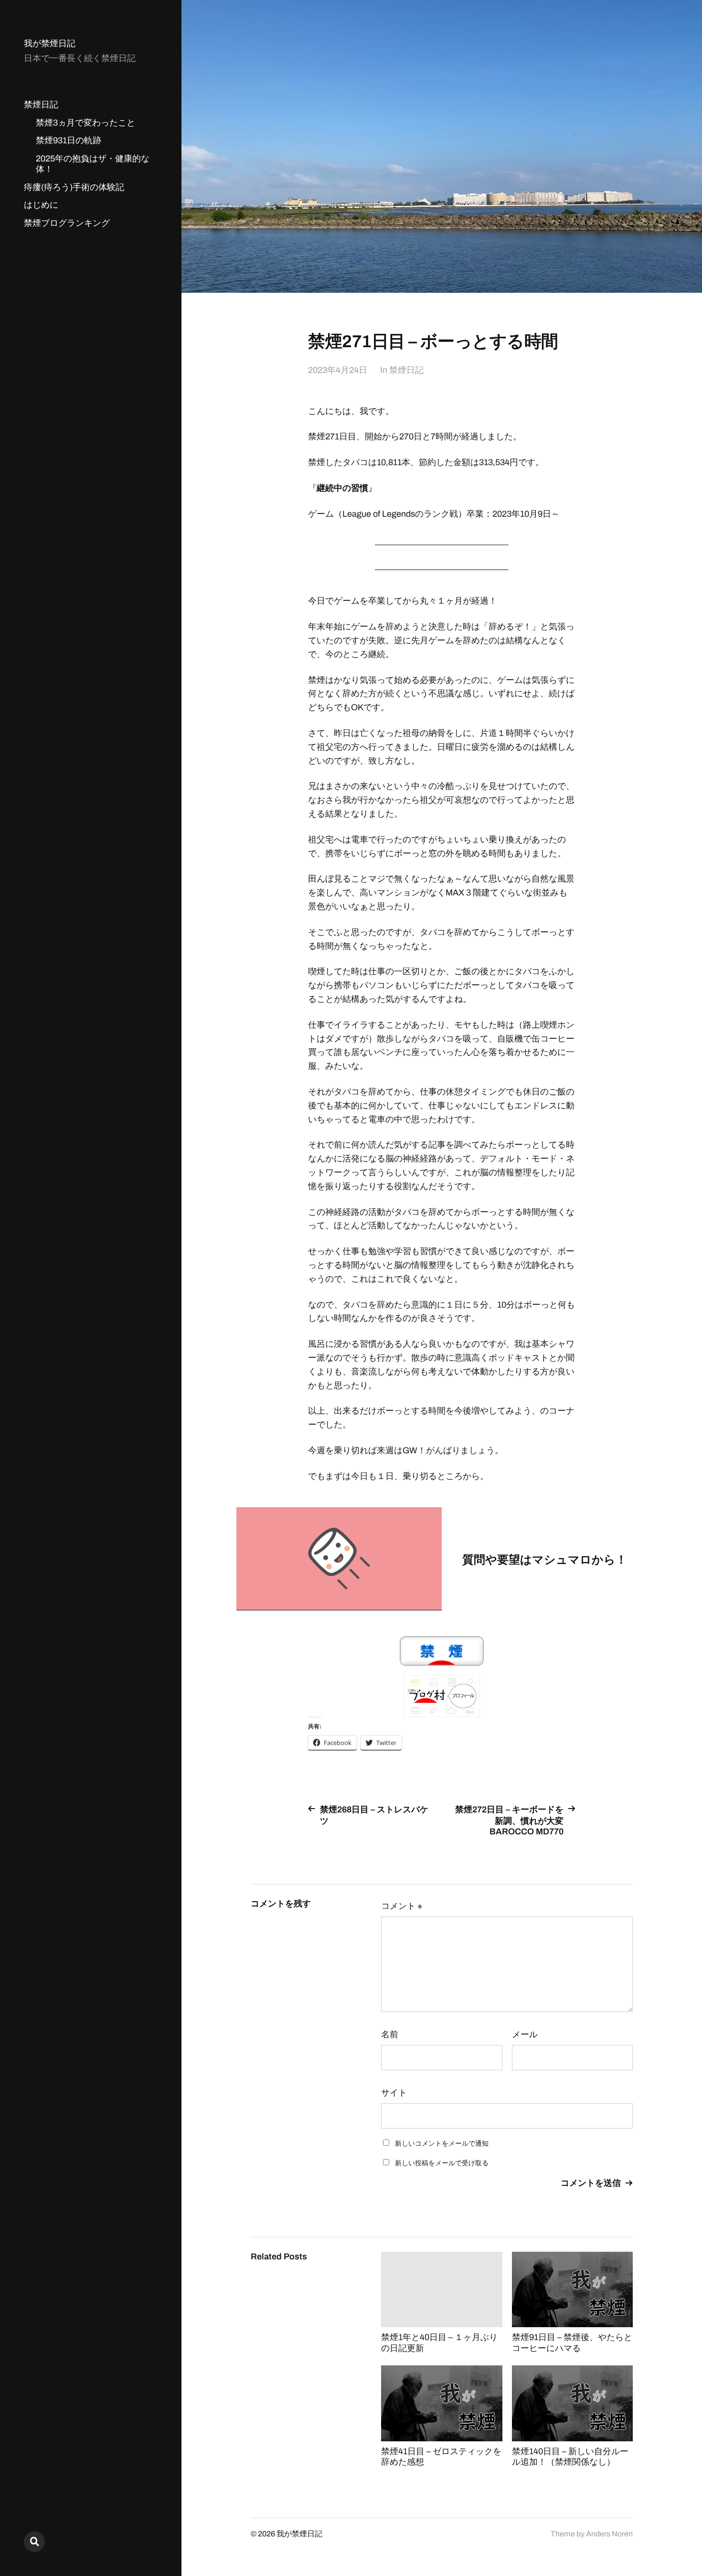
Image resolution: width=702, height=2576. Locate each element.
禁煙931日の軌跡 (69, 140)
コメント (402, 1906)
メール (525, 2034)
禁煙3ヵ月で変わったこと (85, 123)
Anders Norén (609, 2534)
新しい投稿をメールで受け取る (442, 2163)
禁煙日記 (41, 105)
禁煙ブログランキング (67, 223)
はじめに (41, 205)
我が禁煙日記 (50, 43)
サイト (394, 2093)
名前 (390, 2034)
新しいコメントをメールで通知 (442, 2144)
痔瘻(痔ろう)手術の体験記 (74, 187)
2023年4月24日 (338, 370)
